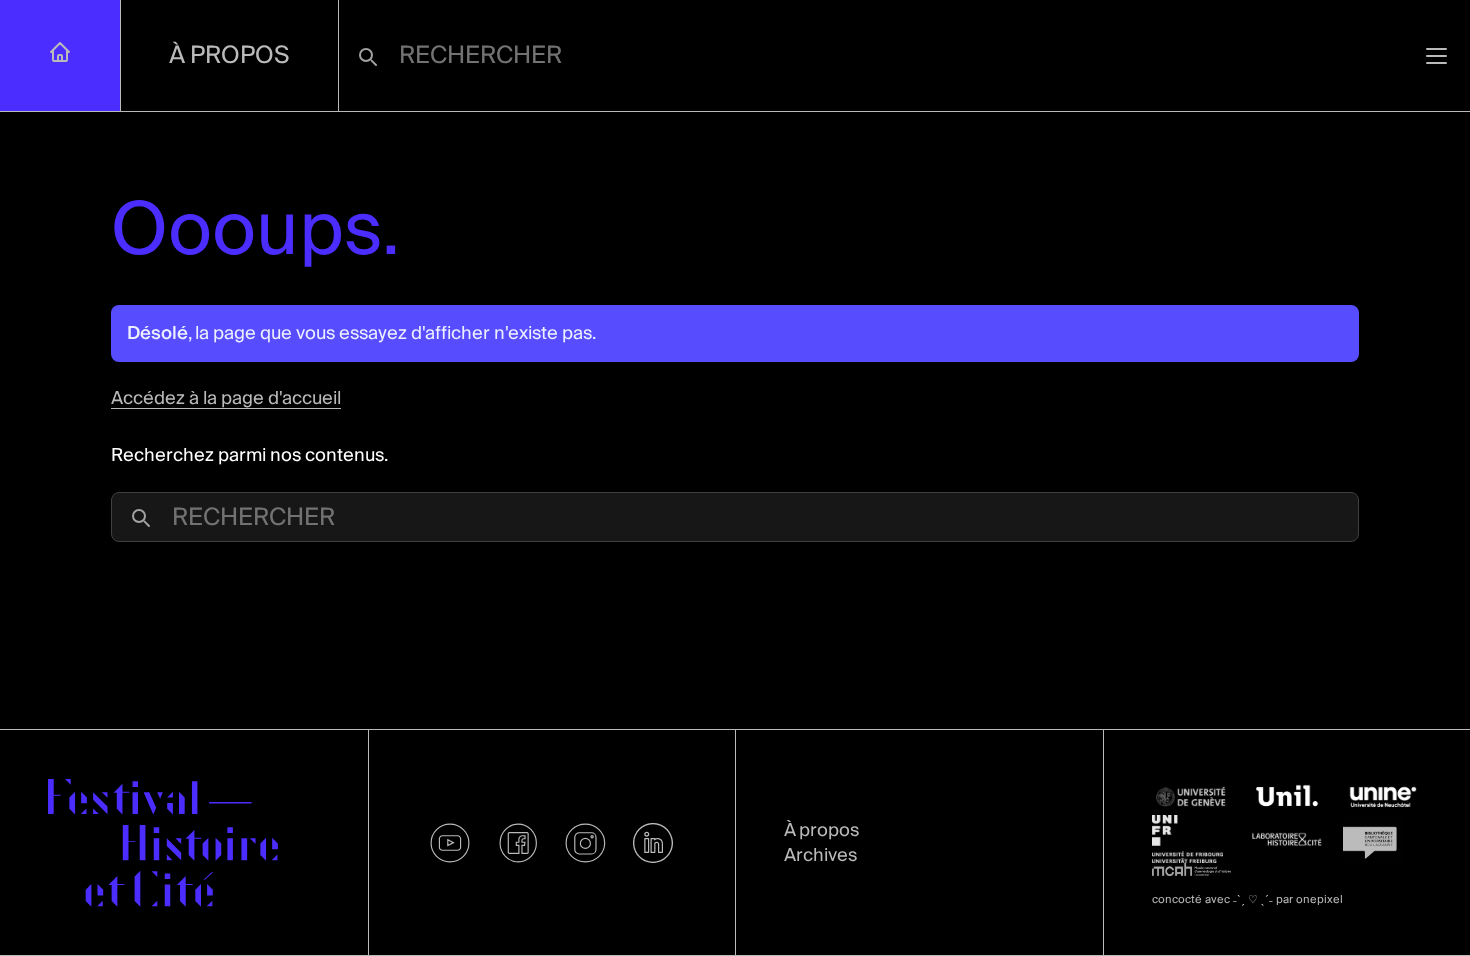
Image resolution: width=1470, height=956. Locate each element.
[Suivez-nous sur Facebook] (518, 843)
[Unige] (1192, 797)
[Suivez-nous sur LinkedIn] (653, 843)
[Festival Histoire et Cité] (163, 843)
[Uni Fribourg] (1192, 839)
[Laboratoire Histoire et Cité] (1287, 839)
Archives (820, 855)
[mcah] (1192, 869)
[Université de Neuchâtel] (1383, 797)
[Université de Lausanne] (1287, 796)
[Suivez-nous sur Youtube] (451, 843)
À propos (229, 55)
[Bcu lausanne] (1383, 839)
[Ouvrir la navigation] (1436, 55)
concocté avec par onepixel (1247, 899)
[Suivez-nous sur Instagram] (586, 843)
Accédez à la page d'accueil (226, 398)
